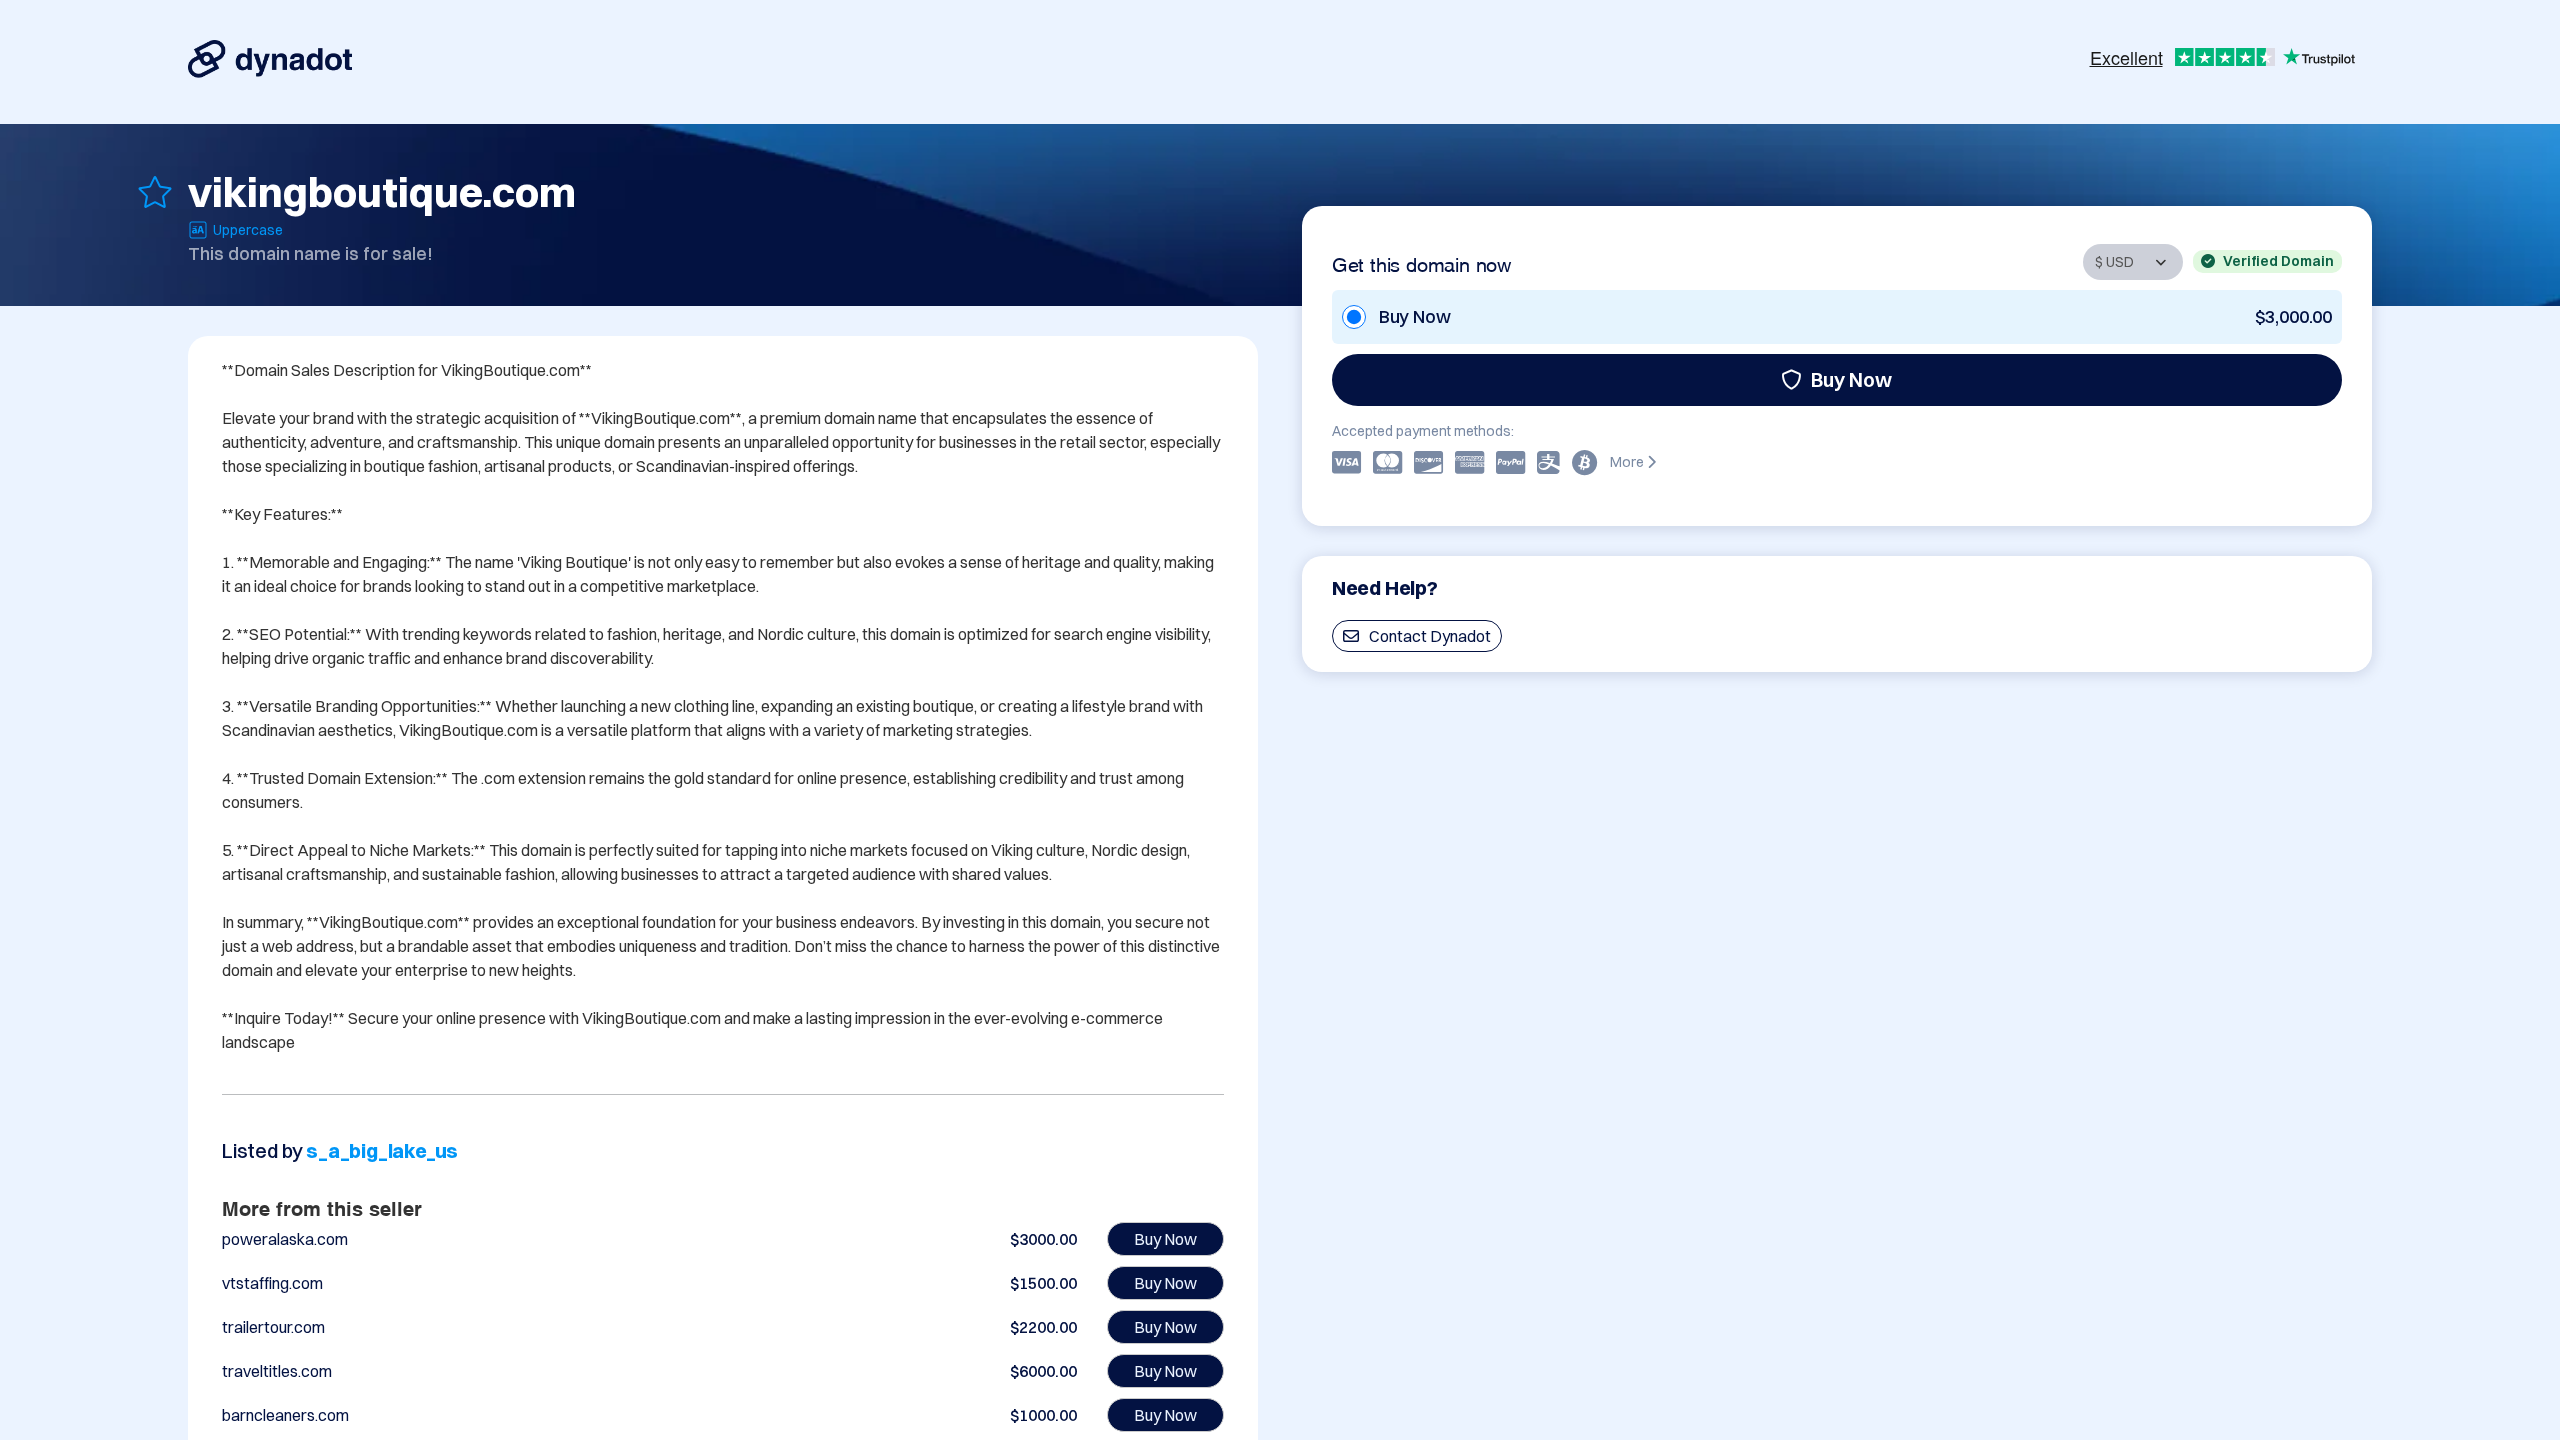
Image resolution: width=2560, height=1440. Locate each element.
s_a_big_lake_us (382, 1150)
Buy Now (1851, 379)
